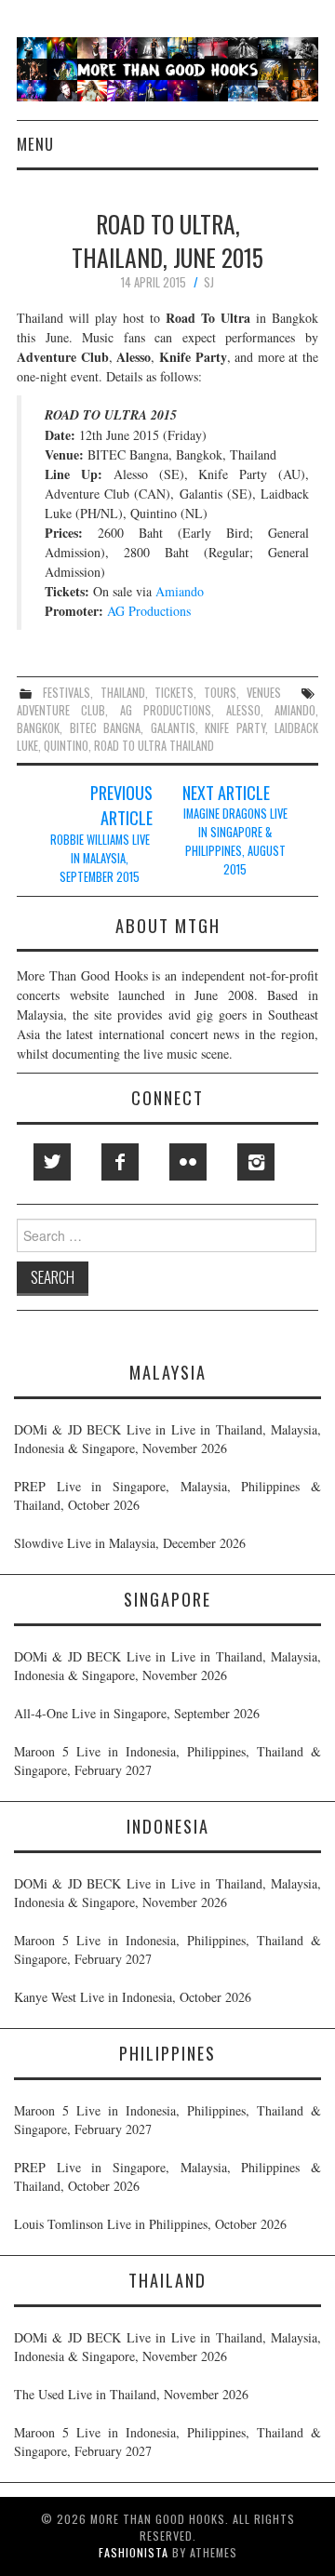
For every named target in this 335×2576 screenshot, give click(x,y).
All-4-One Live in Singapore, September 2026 (137, 1713)
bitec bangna (106, 728)
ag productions (166, 710)
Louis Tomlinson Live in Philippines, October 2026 (150, 2224)
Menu (35, 144)
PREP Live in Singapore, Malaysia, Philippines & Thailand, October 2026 (167, 1495)
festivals (67, 693)
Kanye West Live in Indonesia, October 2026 (133, 1997)
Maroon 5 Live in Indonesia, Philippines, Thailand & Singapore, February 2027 (167, 1761)
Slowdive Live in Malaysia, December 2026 (130, 1543)
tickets (174, 693)
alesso (243, 710)
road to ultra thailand (154, 746)
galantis (173, 728)
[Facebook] (120, 1162)
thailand (123, 693)
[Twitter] (52, 1162)
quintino (66, 746)
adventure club (61, 710)
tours (220, 693)
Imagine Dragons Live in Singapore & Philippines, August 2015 (235, 841)
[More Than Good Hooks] (167, 67)
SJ (209, 282)
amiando (295, 710)
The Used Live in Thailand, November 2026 (131, 2394)
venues (264, 693)
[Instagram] (256, 1162)
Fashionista (134, 2552)
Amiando (180, 591)
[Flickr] (188, 1162)
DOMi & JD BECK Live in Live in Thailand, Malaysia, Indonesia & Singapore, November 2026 (167, 1439)
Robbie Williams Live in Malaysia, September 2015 (100, 858)
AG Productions (149, 611)
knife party (235, 728)
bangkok (38, 728)
